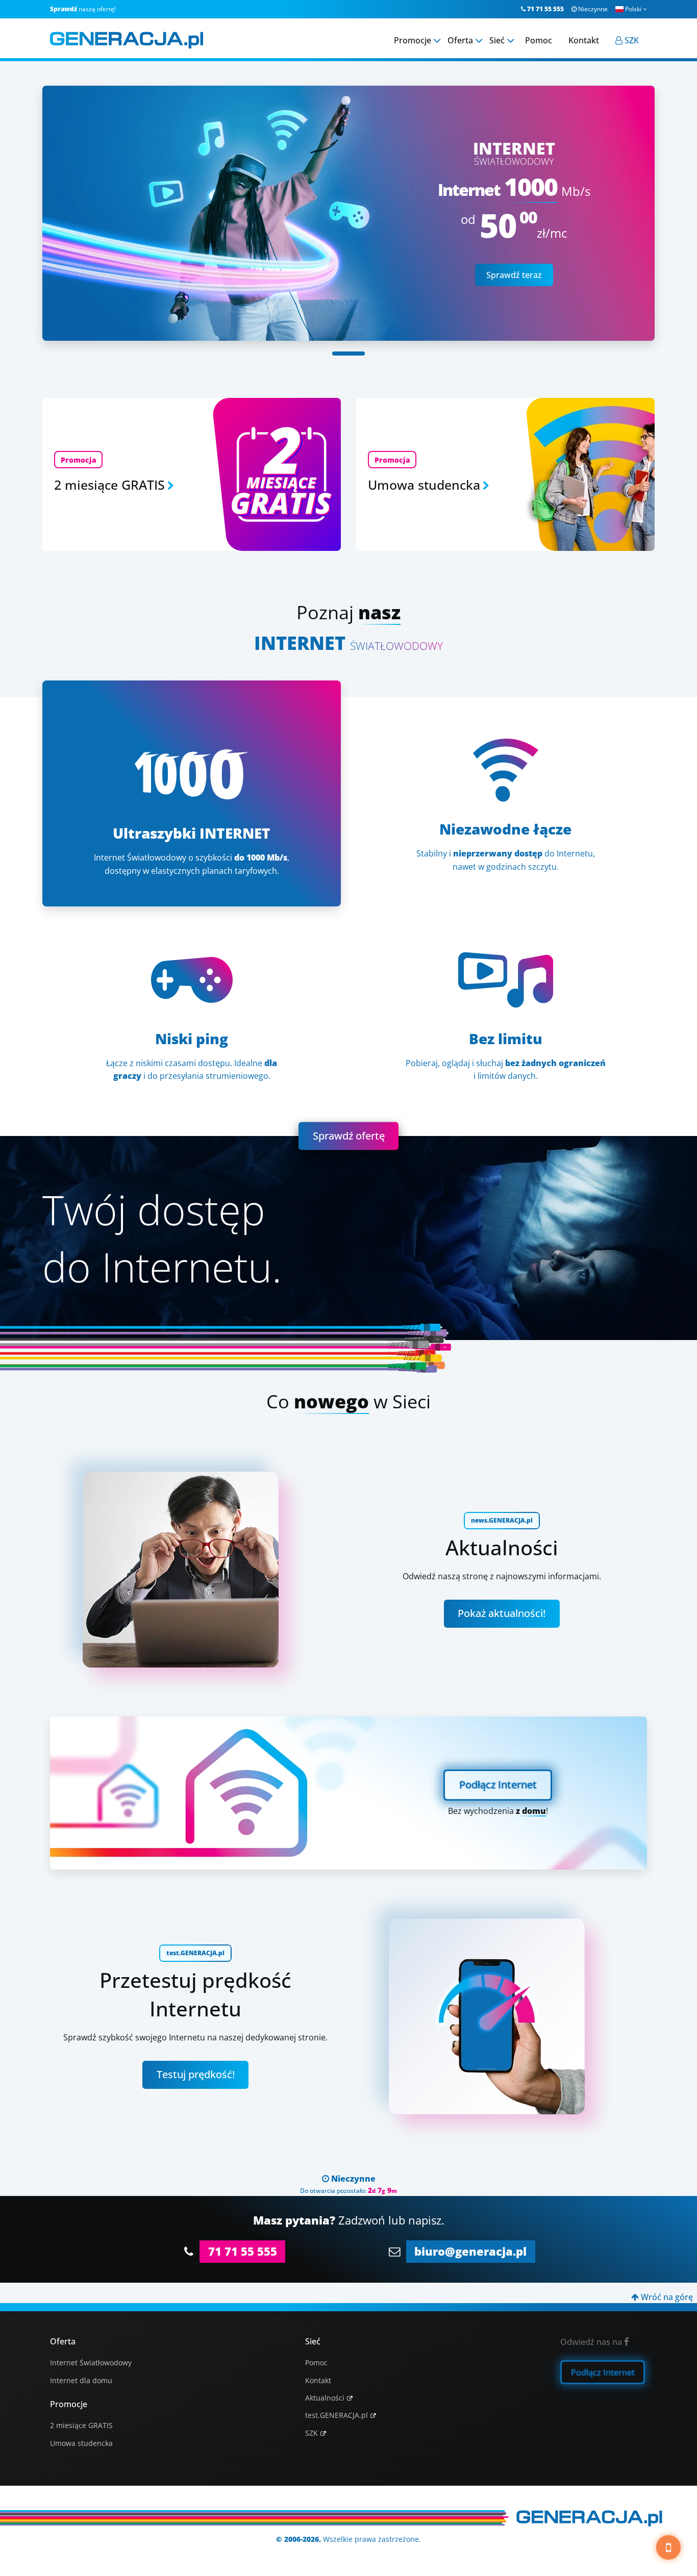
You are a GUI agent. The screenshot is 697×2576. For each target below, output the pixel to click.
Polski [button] (636, 9)
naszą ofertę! (83, 9)
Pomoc (316, 2363)
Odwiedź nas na (595, 2342)
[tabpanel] (348, 213)
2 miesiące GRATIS (81, 2425)
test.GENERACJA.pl (337, 2415)
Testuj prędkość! (196, 2074)
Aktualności (325, 2398)
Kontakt (318, 2380)
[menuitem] (627, 40)
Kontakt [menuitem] (584, 40)
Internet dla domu (81, 2380)
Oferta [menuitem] (460, 40)
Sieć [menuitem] (497, 40)
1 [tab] (348, 353)
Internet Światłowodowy (91, 2363)
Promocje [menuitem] (413, 40)
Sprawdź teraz (514, 275)
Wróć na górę (662, 2297)
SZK (312, 2433)
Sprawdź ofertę (349, 1136)
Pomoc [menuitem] (539, 40)
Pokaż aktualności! (502, 1613)
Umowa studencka (81, 2443)
